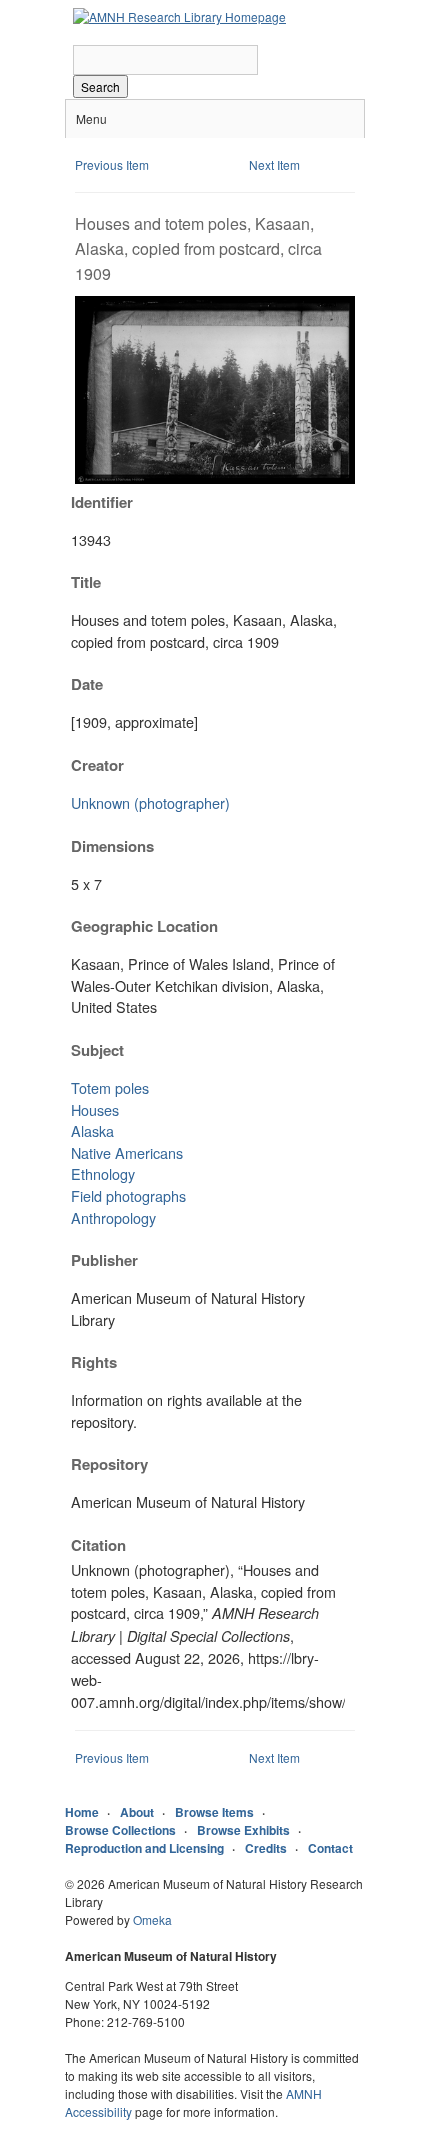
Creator (97, 765)
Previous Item (112, 164)
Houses (95, 1109)
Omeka (152, 1919)
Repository (109, 1464)
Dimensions (112, 846)
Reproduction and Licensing (144, 1848)
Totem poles (110, 1087)
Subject (97, 1050)
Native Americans (127, 1152)
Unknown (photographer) (150, 802)
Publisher (104, 1260)
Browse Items (214, 1812)
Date (87, 684)
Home (82, 1812)
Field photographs (128, 1195)
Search (100, 86)
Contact (330, 1848)
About (137, 1812)
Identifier (102, 502)
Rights (94, 1362)
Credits (266, 1848)
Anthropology (113, 1217)
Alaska (92, 1130)
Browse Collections (120, 1830)
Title (86, 582)
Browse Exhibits (243, 1830)
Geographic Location (144, 926)
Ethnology (103, 1173)
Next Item (274, 164)
